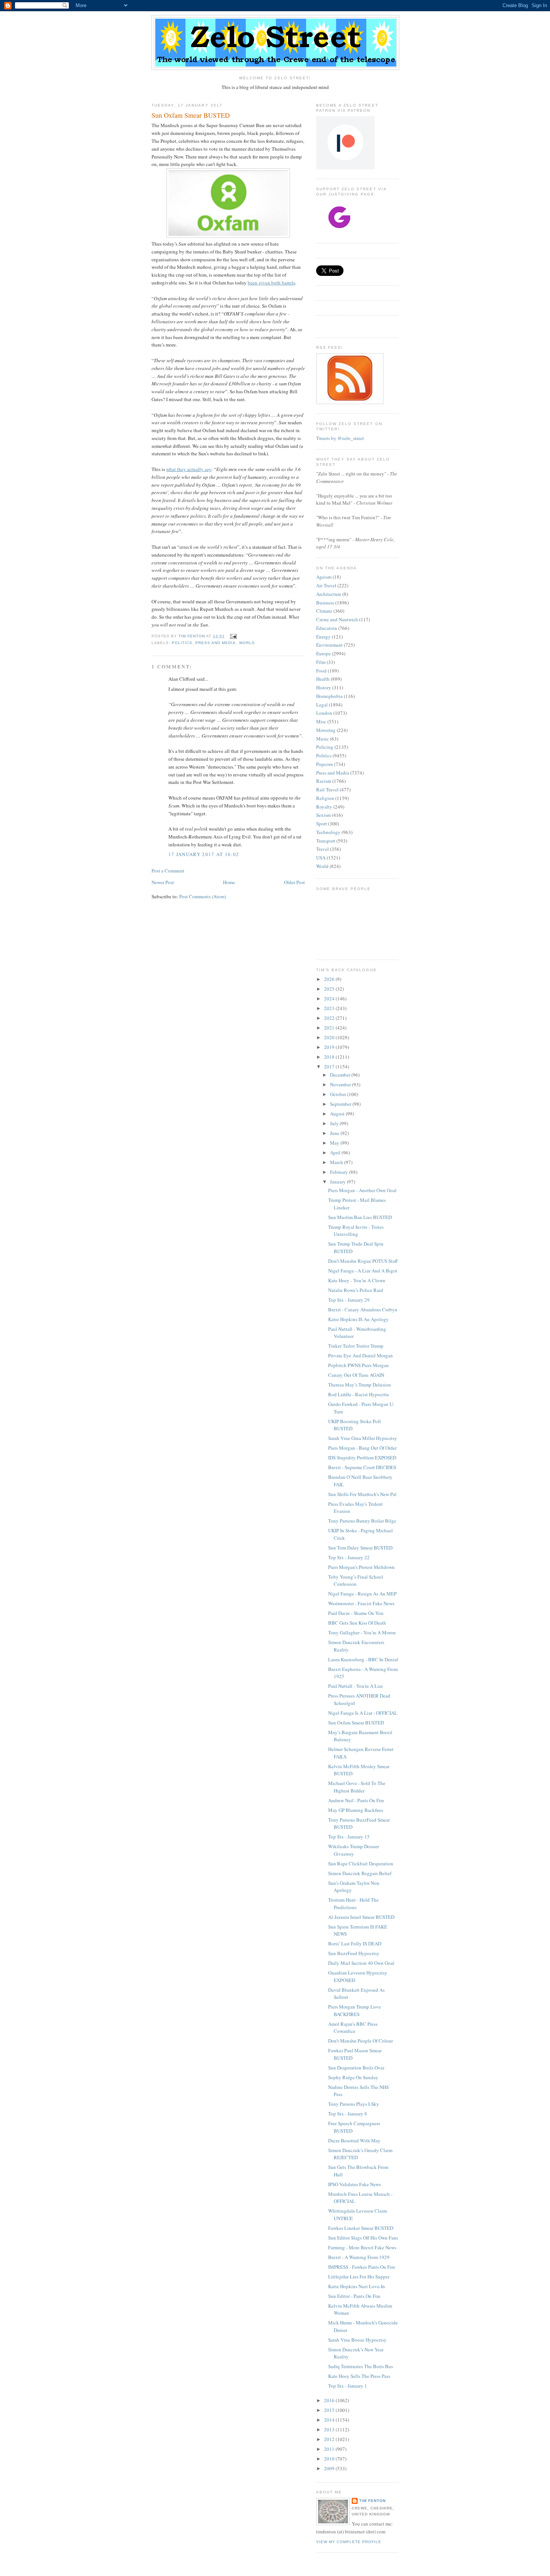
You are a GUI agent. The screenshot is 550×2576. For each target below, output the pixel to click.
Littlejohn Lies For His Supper (359, 2277)
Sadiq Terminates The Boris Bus (360, 2366)
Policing (325, 747)
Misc (321, 721)
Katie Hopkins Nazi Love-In (357, 2286)
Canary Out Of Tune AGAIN (356, 1375)
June (335, 1133)
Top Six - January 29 (349, 1300)
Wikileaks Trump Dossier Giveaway (354, 1850)
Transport (326, 841)
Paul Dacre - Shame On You (356, 1613)
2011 (330, 2449)
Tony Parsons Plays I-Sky (354, 2104)
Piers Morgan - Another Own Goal (362, 1190)
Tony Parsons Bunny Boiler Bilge (362, 1521)
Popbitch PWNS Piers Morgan (358, 1365)
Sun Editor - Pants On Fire (354, 2296)
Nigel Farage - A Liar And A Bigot (363, 1271)
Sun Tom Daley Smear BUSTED (360, 1548)
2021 (330, 1028)
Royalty (324, 807)
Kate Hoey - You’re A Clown (357, 1280)
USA (321, 858)
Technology (328, 832)
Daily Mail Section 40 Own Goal (361, 1963)
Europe (323, 653)
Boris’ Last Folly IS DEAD (355, 1943)
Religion (325, 798)
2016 (330, 2400)
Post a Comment (168, 871)
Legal (322, 705)
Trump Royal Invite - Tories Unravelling (356, 1231)
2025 (330, 989)
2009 (330, 2468)
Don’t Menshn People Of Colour (360, 2041)
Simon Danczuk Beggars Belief (360, 1873)
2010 (330, 2459)
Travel (323, 849)
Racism (324, 781)
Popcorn (325, 764)
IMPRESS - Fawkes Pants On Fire (362, 2267)
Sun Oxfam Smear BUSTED (356, 1723)
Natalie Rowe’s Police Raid (356, 1290)
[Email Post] (233, 636)
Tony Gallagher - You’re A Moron (362, 1632)
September (341, 1104)
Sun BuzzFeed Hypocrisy (354, 1953)
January (338, 1182)
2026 (330, 979)
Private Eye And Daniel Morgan (360, 1355)
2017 (330, 1067)
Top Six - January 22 (349, 1557)
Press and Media (216, 643)
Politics (182, 643)
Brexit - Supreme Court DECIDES (362, 1467)
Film (321, 662)
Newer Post (163, 882)
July (335, 1123)
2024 (330, 998)
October (339, 1094)
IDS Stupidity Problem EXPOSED (362, 1458)
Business (325, 603)
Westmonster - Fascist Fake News (361, 1603)
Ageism (324, 577)
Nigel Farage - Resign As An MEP (362, 1594)
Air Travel (326, 585)
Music (323, 739)
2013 (330, 2429)
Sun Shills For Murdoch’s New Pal (362, 1494)
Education (327, 628)
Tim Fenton (372, 2501)
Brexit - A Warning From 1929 (359, 2257)
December (341, 1075)
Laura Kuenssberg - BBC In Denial (363, 1659)
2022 (330, 1018)
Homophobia (329, 696)
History (324, 687)
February (340, 1172)
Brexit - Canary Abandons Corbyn (363, 1309)
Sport (322, 824)
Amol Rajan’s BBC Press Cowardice (353, 2028)
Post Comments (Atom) (203, 896)
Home (229, 882)
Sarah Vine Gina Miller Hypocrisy (363, 1438)
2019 (330, 1047)
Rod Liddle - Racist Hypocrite (359, 1394)
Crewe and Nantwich (337, 619)
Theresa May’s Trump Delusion (360, 1385)
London (324, 713)
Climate (324, 611)
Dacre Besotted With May (354, 2140)
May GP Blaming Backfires (356, 1810)
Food (321, 671)
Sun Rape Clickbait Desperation (361, 1863)
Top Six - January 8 (348, 2114)
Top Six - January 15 (349, 1837)
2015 (330, 2410)
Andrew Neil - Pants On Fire (356, 1800)
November (341, 1084)
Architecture (329, 594)
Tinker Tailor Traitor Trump (356, 1346)
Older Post (294, 882)
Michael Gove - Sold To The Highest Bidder (357, 1787)
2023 (330, 1008)
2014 (330, 2420)
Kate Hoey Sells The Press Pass (359, 2376)
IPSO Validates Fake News (355, 2184)
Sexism (323, 815)
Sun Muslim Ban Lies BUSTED (360, 1217)
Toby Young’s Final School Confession (356, 1581)
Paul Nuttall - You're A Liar (355, 1686)
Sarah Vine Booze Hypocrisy (357, 2340)
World (247, 643)
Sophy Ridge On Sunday (353, 2077)
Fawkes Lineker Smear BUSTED (361, 2228)
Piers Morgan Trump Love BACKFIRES (355, 2010)
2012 (330, 2439)
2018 (330, 1057)
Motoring (326, 730)
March (337, 1162)
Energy (323, 637)
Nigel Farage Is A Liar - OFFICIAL (363, 1713)
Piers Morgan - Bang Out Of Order (362, 1448)
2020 (330, 1037)
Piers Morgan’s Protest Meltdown (361, 1567)
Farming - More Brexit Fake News (362, 2247)
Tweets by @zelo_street (340, 438)
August (338, 1114)
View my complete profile (349, 2542)
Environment (329, 645)
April (336, 1152)
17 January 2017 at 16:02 (204, 854)
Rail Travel (327, 790)
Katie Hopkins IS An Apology (358, 1319)
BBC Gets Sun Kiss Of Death (357, 1623)
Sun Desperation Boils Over (356, 2068)
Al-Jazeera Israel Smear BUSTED (361, 1917)
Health (323, 679)
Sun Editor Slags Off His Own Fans (363, 2238)
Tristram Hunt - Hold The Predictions (353, 1903)
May (335, 1143)
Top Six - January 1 (348, 2386)
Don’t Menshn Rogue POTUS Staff (363, 1261)
